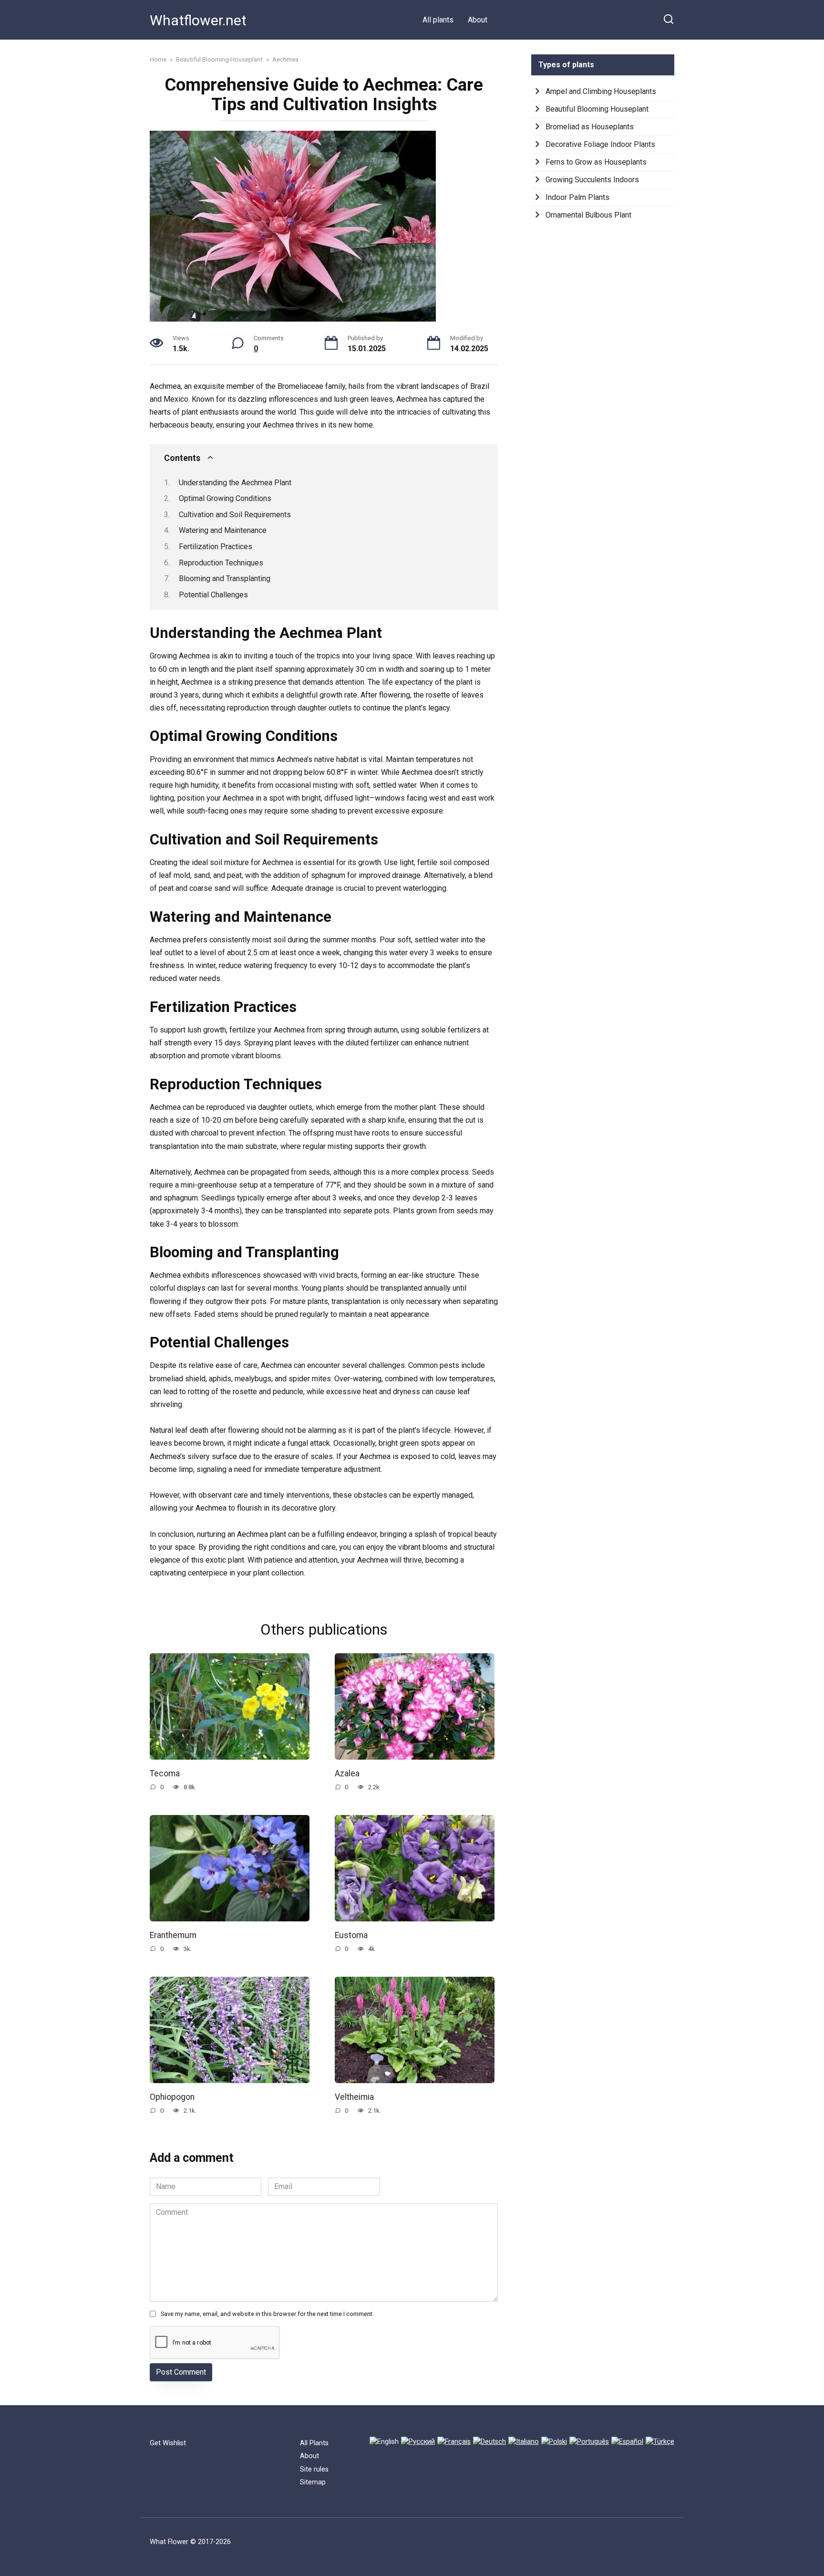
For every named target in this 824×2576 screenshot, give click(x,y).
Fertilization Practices (216, 547)
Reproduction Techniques (221, 563)
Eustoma (351, 1935)
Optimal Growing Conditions (225, 498)
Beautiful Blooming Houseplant (597, 109)
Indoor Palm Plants (577, 197)
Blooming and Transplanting (225, 579)
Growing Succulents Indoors (592, 180)
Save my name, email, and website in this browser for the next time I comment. (267, 2314)
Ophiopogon (172, 2096)
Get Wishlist (168, 2443)
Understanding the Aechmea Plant (235, 483)
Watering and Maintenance (223, 530)
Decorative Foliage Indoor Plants (600, 144)
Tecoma (165, 1773)
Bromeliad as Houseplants (590, 127)
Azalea (347, 1773)
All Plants (314, 2443)
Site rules (314, 2469)
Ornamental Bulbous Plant (588, 215)
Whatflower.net (198, 20)
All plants (438, 20)
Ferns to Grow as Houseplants (596, 162)
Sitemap (313, 2482)
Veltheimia (354, 2096)
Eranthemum (173, 1935)
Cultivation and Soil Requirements (235, 515)
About (478, 20)
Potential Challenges (213, 595)
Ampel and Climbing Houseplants (601, 91)
